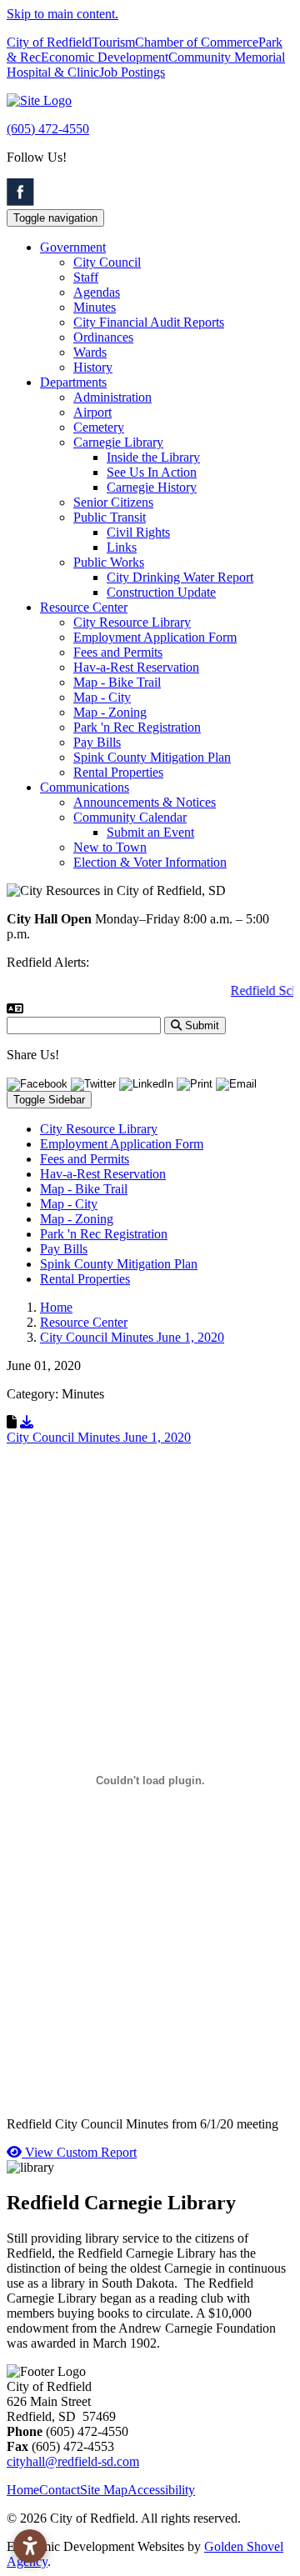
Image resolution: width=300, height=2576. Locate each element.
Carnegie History (152, 487)
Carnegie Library (118, 442)
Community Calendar (130, 817)
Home (23, 2490)
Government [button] (73, 247)
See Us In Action (152, 472)
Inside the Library (153, 457)
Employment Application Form (155, 637)
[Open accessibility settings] (30, 2546)
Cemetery (99, 427)
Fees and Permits (118, 652)
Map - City (102, 697)
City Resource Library (132, 622)
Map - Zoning (110, 712)
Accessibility (161, 2490)
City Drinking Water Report (180, 577)
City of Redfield (49, 42)
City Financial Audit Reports (149, 322)
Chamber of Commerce (197, 42)
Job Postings (132, 72)
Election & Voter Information (150, 862)
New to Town (110, 847)
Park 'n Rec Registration (137, 727)
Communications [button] (85, 787)
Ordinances (103, 337)
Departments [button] (73, 382)
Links (122, 547)
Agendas (97, 292)
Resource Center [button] (84, 607)
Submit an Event (150, 832)
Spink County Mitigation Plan (152, 757)
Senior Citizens (113, 502)
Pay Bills (97, 742)
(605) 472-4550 (48, 129)
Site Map (104, 2490)
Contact (60, 2490)
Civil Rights (138, 532)
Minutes (95, 307)
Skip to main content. (62, 14)
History (93, 367)
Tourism (113, 42)
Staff (86, 277)
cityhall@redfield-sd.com (73, 2461)
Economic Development (105, 57)
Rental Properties (118, 772)
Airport (92, 412)
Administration (112, 397)
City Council (107, 262)
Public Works (109, 562)
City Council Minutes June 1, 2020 (99, 1437)
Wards (90, 352)
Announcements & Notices (145, 802)
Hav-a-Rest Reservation (136, 667)
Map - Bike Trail (117, 682)
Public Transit (110, 517)
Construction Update (161, 592)
